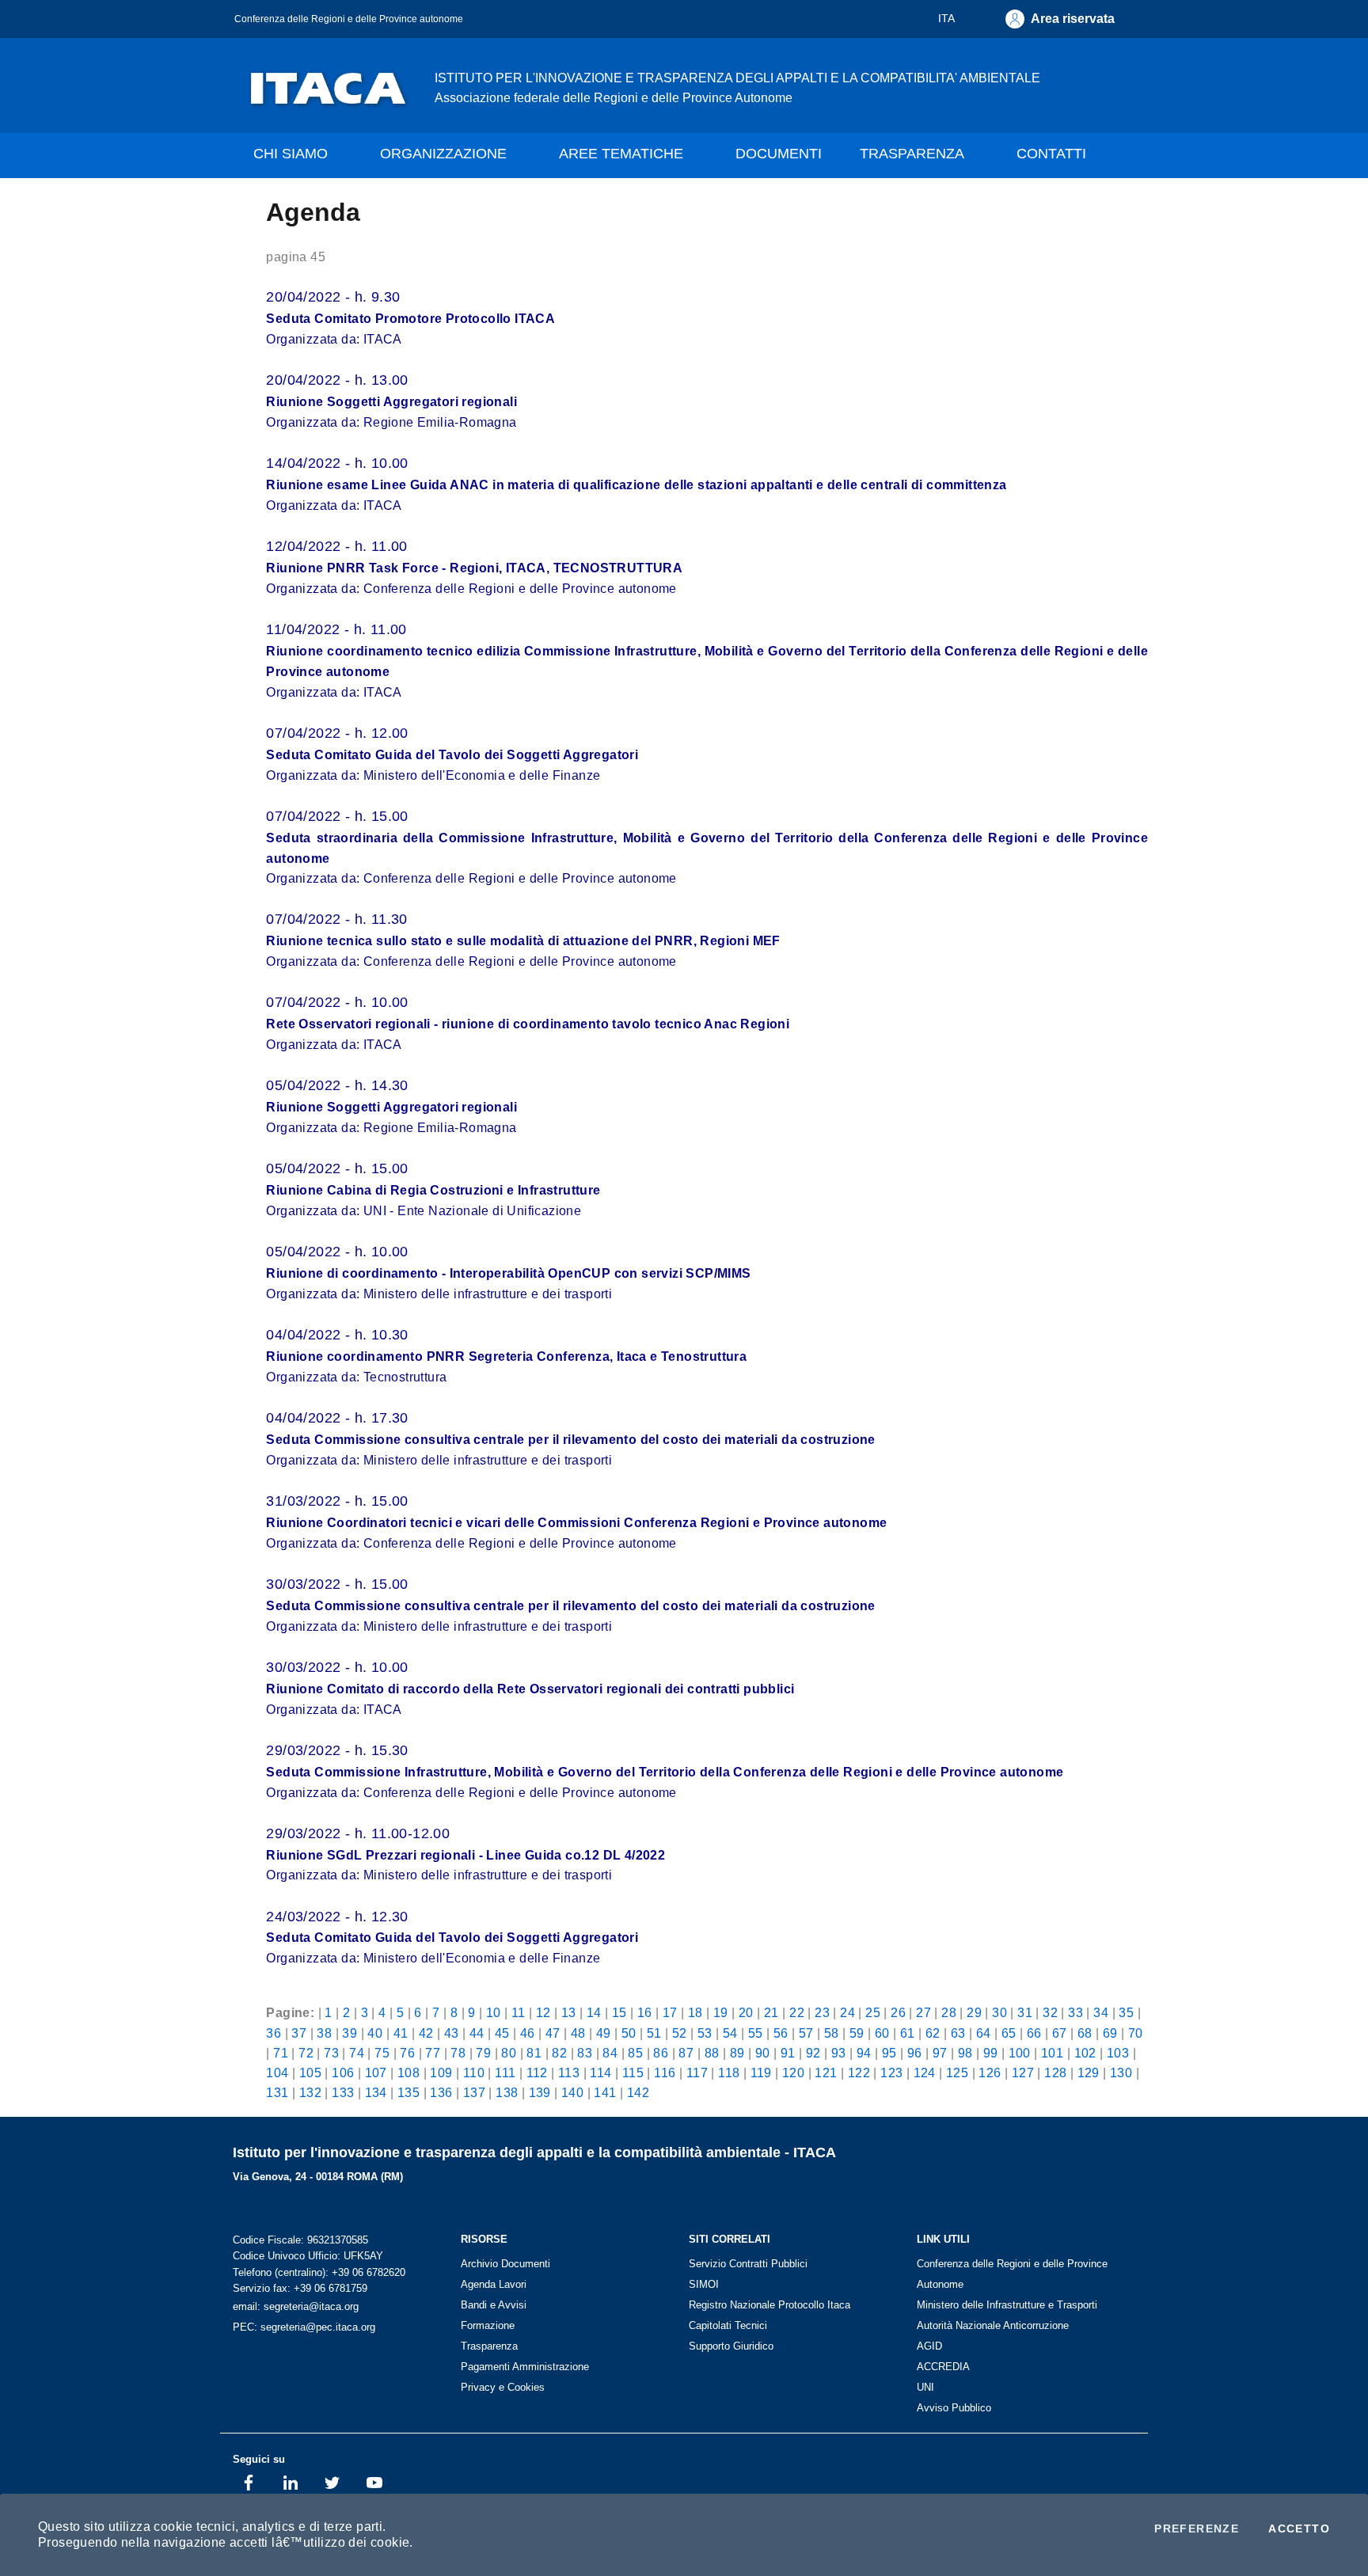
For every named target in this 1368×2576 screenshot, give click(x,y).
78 (458, 2053)
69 (1110, 2033)
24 (847, 2012)
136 (441, 2092)
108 (408, 2073)
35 (1126, 2012)
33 (1075, 2012)
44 (477, 2033)
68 (1085, 2033)
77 (433, 2053)
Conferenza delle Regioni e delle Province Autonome (1012, 2274)
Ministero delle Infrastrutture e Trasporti (1007, 2305)
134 (376, 2092)
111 (505, 2073)
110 (474, 2073)
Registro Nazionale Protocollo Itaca (769, 2305)
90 (763, 2053)
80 (509, 2053)
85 (635, 2053)
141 (605, 2092)
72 (306, 2053)
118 (729, 2073)
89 (737, 2053)
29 (974, 2012)
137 (474, 2092)
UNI (925, 2387)
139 (540, 2092)
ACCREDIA (943, 2367)
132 (310, 2092)
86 (661, 2053)
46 (528, 2033)
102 (1085, 2053)
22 (797, 2012)
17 (670, 2012)
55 (756, 2033)
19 (721, 2012)
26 (898, 2012)
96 (915, 2053)
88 (712, 2053)
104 (277, 2073)
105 (310, 2073)
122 (859, 2073)
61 (908, 2033)
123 (891, 2073)
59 (857, 2033)
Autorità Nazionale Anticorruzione (993, 2325)
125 (957, 2073)
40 (375, 2033)
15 (619, 2012)
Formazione (488, 2325)
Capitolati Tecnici (728, 2325)
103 (1118, 2053)
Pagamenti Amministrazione (525, 2367)
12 (543, 2012)
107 (376, 2073)
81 (534, 2053)
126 (990, 2073)
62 (933, 2033)
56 (781, 2033)
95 (889, 2053)
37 (299, 2033)
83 (585, 2053)
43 (452, 2033)
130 (1121, 2073)
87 (686, 2053)
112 (537, 2073)
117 (697, 2073)
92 (813, 2053)
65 (1009, 2033)
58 (832, 2033)
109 (441, 2073)
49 (604, 2033)
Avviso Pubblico (954, 2408)
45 (502, 2033)
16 (645, 2012)
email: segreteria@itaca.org (296, 2306)
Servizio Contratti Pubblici (748, 2264)
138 (507, 2092)
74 (357, 2053)
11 (519, 2012)
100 (1020, 2053)
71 (281, 2053)
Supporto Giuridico (731, 2346)
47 (553, 2033)
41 (401, 2033)
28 (949, 2012)
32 (1050, 2012)
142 (638, 2092)
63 (958, 2033)
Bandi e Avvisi (494, 2305)
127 (1023, 2073)
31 (1025, 2012)
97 (940, 2053)
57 (806, 2033)
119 (761, 2073)
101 (1052, 2053)
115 (633, 2073)
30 (999, 2012)
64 (984, 2033)
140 (572, 2092)
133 (343, 2092)
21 (771, 2012)
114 (600, 2073)
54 (730, 2033)
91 (788, 2053)
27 (923, 2012)
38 (324, 2033)
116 (665, 2073)
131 (277, 2092)
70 (1136, 2033)
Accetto (1299, 2529)
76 (407, 2053)
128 (1055, 2073)
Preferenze (1197, 2529)
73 (331, 2053)
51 (654, 2033)
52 (680, 2033)
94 (864, 2053)
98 (965, 2053)
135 (408, 2092)
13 (569, 2012)
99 (991, 2053)
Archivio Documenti (505, 2264)
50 (629, 2033)
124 (925, 2073)
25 (873, 2012)
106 (343, 2073)
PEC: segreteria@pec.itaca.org (304, 2327)
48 (578, 2033)
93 (839, 2053)
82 (559, 2053)
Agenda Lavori (494, 2284)
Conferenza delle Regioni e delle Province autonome (349, 19)
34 (1101, 2012)
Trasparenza (489, 2346)
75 (382, 2053)
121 (826, 2073)
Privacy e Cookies (503, 2387)
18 (695, 2012)
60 (882, 2033)
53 (705, 2033)
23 (822, 2012)
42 (426, 2033)
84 (610, 2053)
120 (793, 2073)
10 (494, 2012)
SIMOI (704, 2284)
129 (1089, 2073)
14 (594, 2012)
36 (274, 2033)
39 (350, 2033)
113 (569, 2073)
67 (1060, 2033)
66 (1034, 2033)
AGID (929, 2346)
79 (483, 2053)
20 (746, 2012)
